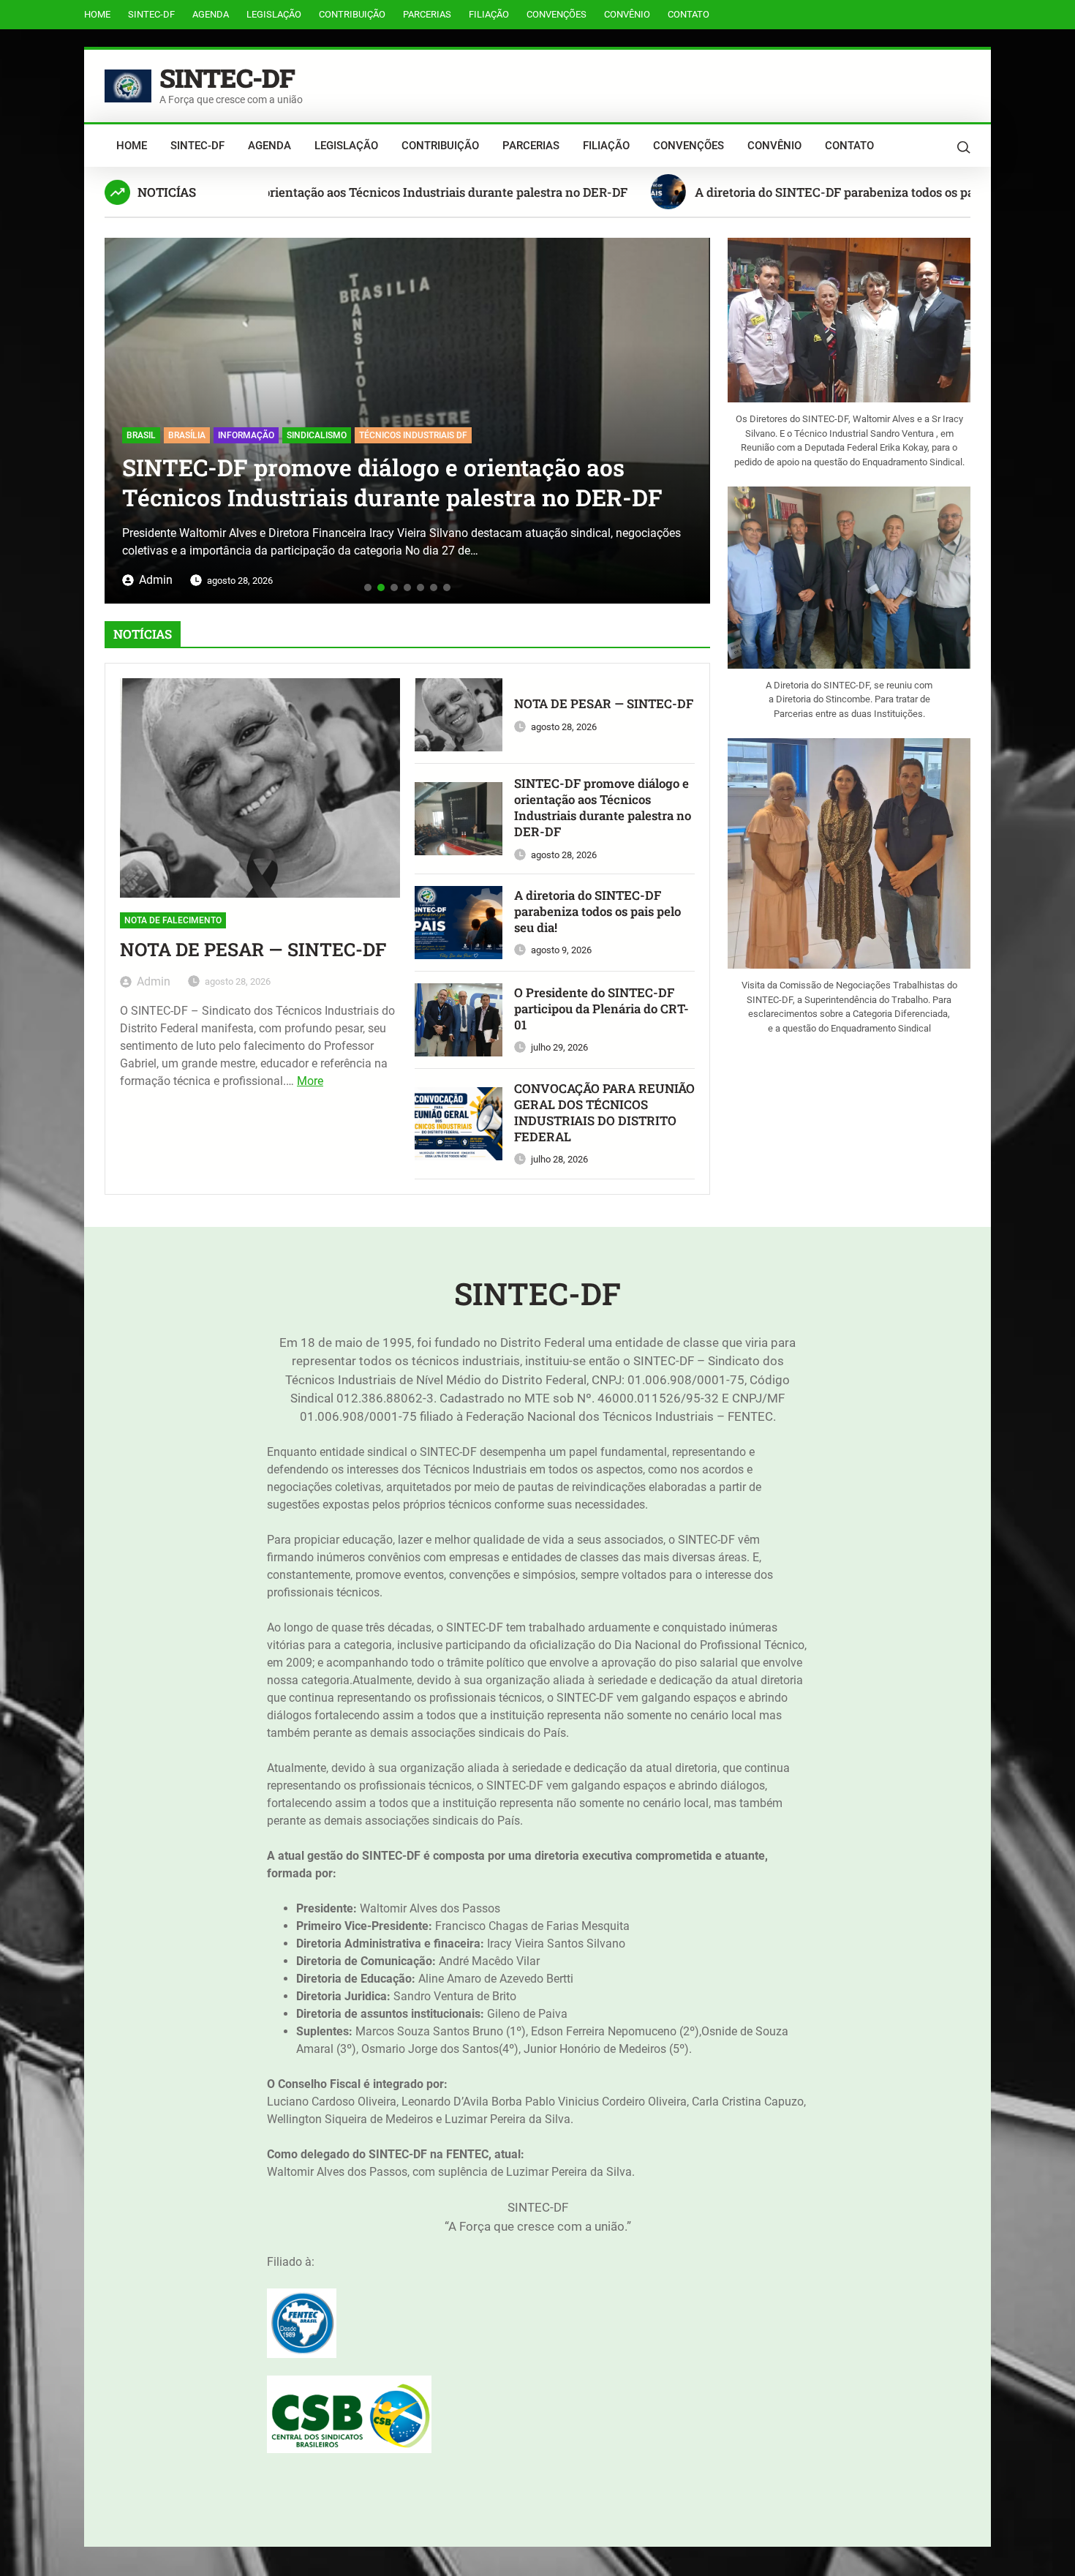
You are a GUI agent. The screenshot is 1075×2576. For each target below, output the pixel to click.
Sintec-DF (151, 14)
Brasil (613, 435)
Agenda (211, 14)
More (310, 1081)
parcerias (427, 14)
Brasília (659, 435)
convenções (557, 14)
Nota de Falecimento (173, 920)
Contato (689, 14)
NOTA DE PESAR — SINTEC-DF (253, 950)
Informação (112, 435)
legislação (274, 14)
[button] (121, 415)
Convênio (627, 14)
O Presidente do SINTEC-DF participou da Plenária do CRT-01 (601, 1009)
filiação (489, 14)
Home (97, 14)
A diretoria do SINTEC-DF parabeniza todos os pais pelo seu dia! (797, 192)
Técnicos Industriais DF (279, 435)
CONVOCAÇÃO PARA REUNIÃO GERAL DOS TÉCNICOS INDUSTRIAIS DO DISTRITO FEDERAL (604, 1112)
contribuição (352, 14)
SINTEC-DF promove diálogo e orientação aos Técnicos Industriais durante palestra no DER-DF (279, 192)
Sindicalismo (183, 435)
